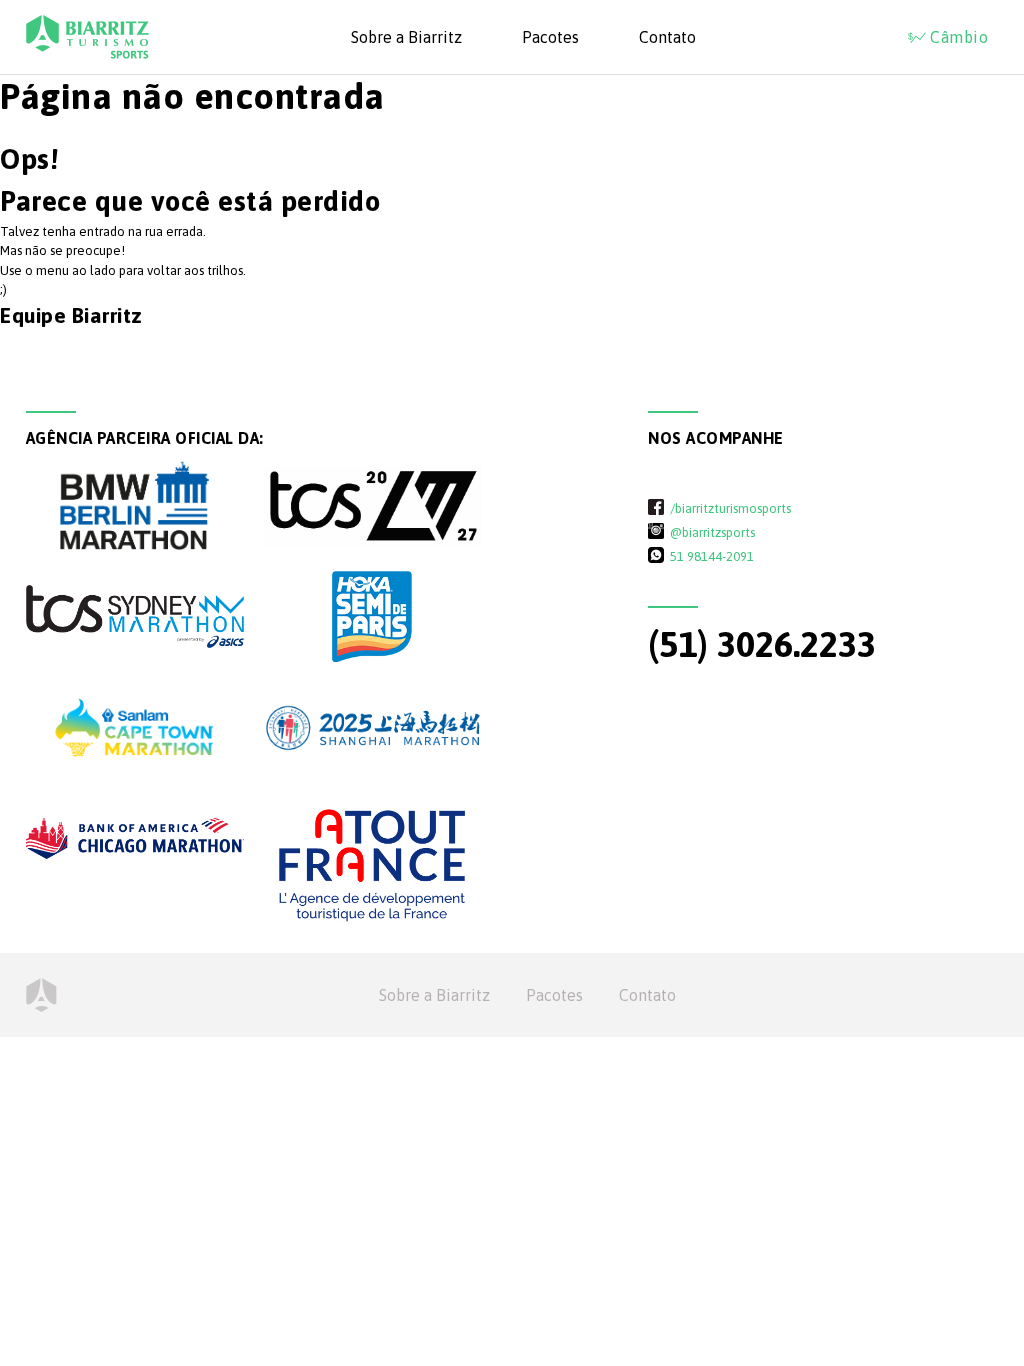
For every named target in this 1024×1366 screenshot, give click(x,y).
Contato (667, 37)
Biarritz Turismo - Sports (87, 37)
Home (41, 995)
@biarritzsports (712, 532)
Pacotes (550, 37)
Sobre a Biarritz (406, 37)
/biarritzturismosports (730, 508)
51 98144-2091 (712, 556)
